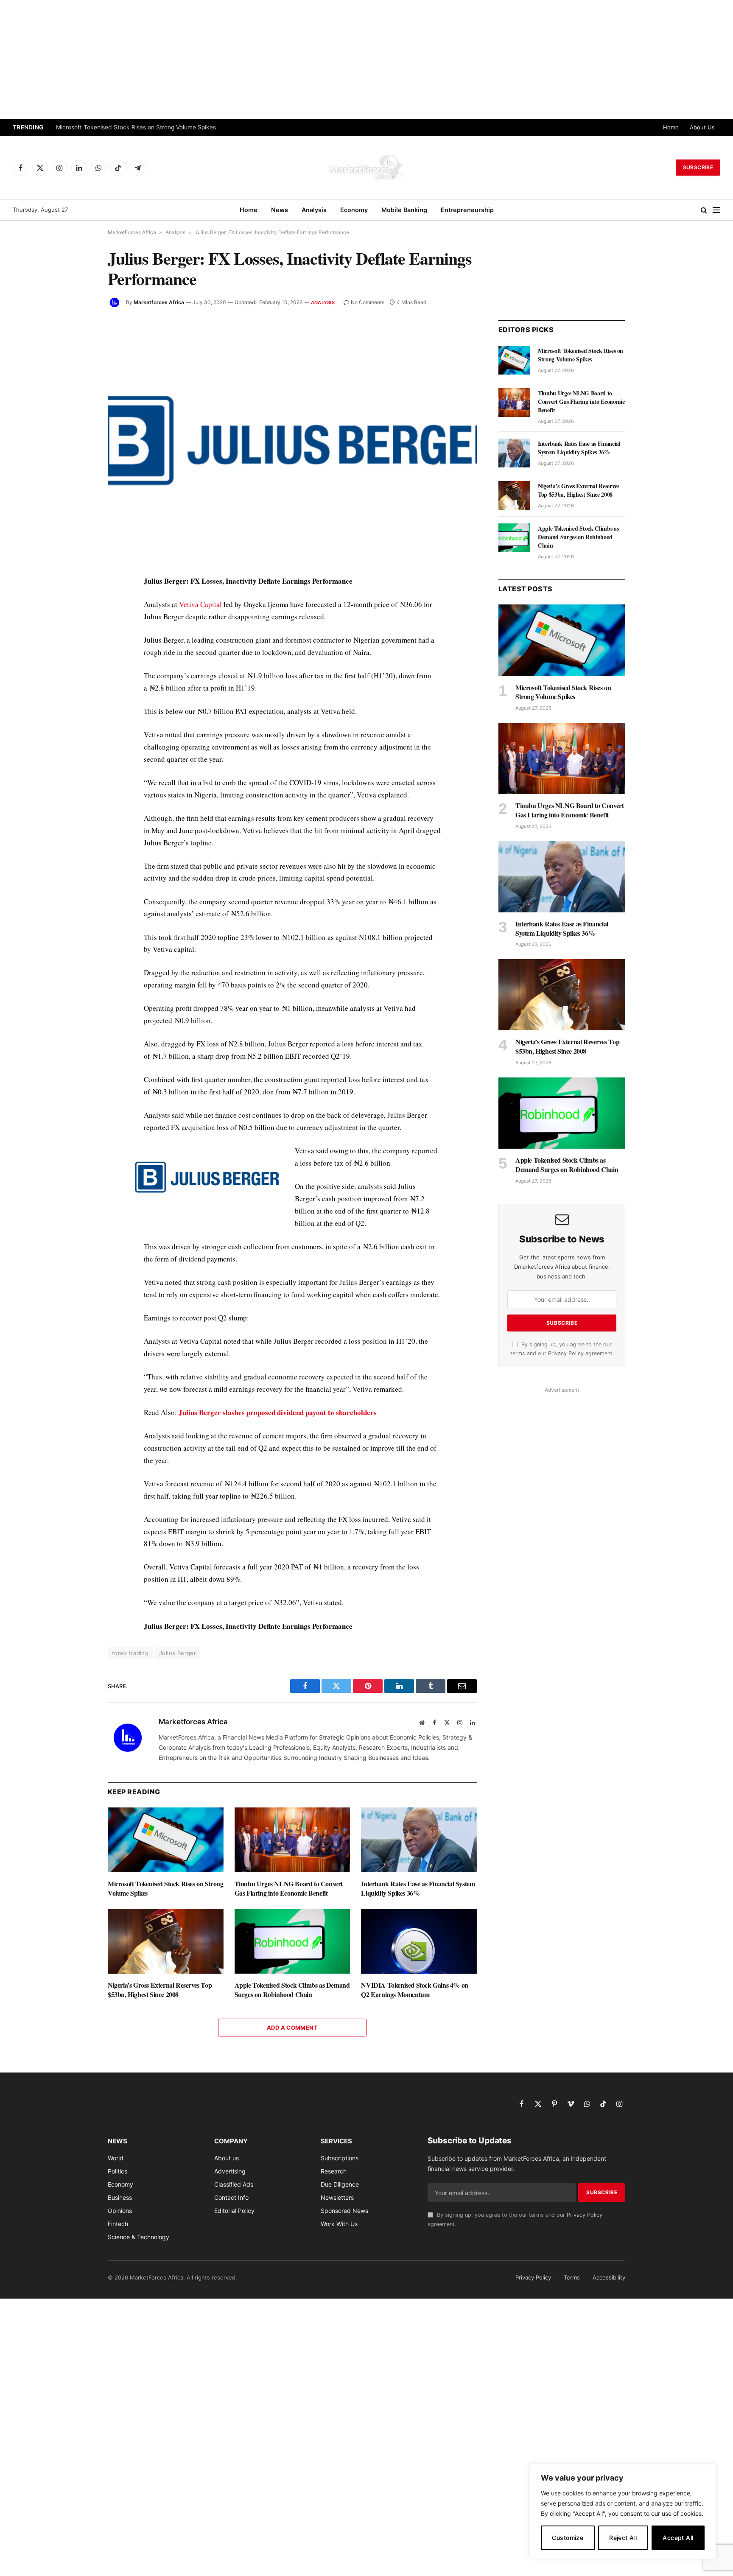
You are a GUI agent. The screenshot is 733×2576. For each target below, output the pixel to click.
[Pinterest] (78, 661)
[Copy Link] (78, 778)
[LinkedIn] (78, 641)
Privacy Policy (566, 1353)
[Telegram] (78, 739)
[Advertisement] (366, 59)
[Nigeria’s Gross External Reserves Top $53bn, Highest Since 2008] (166, 1941)
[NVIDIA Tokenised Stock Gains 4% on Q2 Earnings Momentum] (419, 1941)
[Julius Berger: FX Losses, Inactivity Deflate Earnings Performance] (292, 441)
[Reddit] (78, 719)
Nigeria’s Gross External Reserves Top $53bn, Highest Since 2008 (160, 1990)
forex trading (130, 1653)
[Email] (78, 680)
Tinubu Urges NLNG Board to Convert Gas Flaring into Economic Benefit (289, 1888)
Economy (354, 210)
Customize (568, 2538)
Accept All (678, 2538)
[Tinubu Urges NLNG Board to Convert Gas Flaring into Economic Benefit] (292, 1840)
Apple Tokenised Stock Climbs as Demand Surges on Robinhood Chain (292, 1990)
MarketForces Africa (132, 232)
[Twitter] (78, 622)
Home (671, 127)
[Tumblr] (78, 700)
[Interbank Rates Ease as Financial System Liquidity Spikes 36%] (419, 1840)
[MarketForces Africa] (366, 168)
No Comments (368, 302)
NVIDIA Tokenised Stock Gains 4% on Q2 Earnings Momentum (414, 1990)
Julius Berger (178, 1653)
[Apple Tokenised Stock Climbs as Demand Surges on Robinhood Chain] (292, 1941)
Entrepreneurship (467, 210)
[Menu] (716, 210)
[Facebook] (78, 602)
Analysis (314, 210)
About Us (702, 127)
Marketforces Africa (159, 302)
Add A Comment (292, 2028)
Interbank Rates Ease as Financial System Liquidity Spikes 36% (418, 1888)
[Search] (704, 210)
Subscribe (698, 167)
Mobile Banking (404, 210)
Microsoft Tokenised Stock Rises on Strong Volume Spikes (136, 127)
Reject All (623, 2538)
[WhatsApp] (78, 758)
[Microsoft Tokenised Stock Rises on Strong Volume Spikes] (166, 1840)
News (280, 210)
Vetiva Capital (200, 604)
